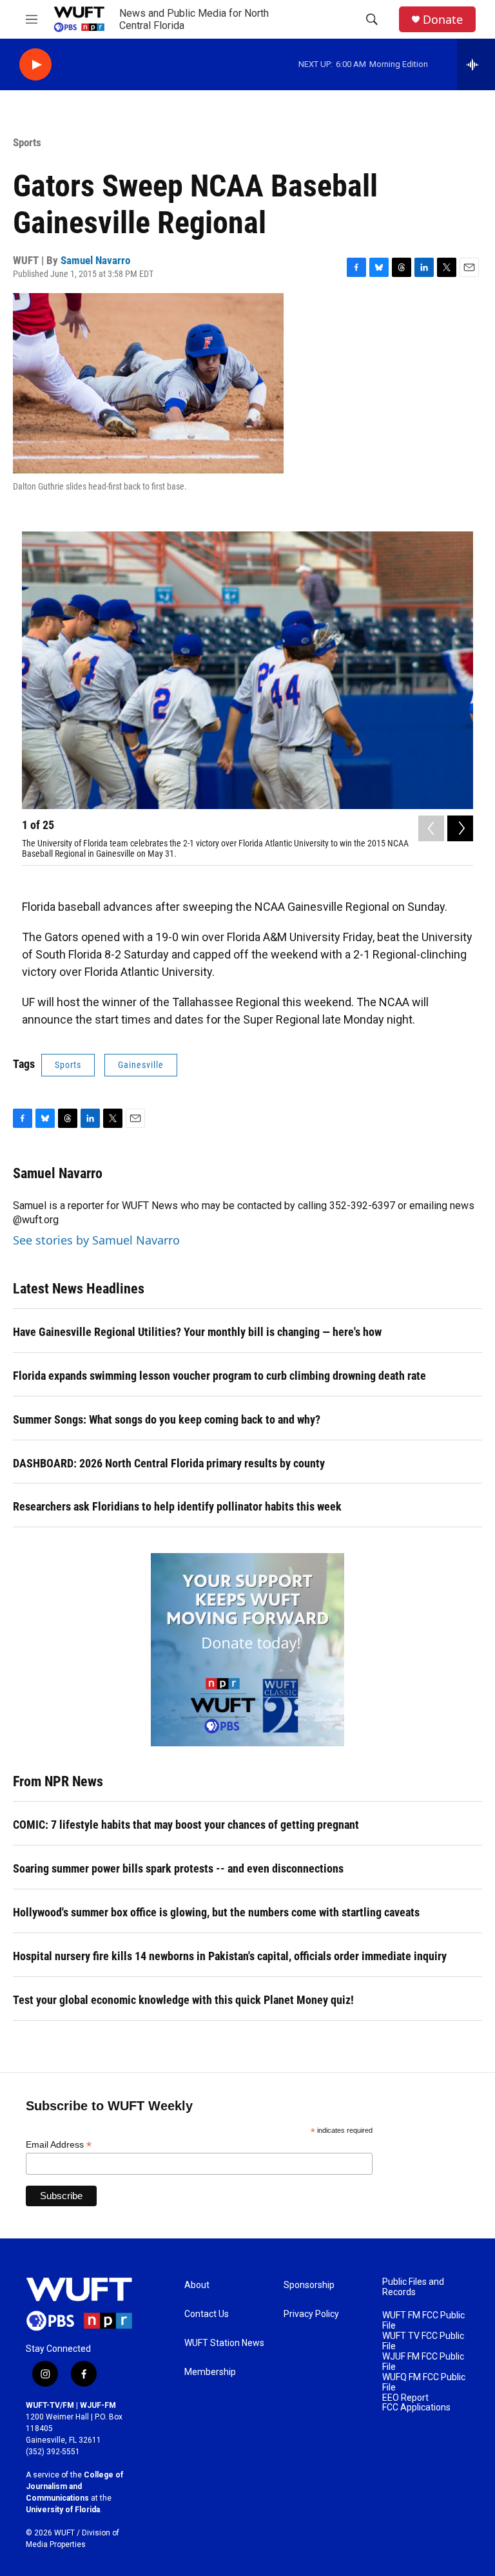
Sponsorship (309, 2285)
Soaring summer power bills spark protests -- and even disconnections (178, 1868)
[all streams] (476, 64)
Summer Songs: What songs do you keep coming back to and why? (167, 1419)
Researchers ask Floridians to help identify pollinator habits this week (177, 1506)
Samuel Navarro (95, 260)
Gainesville (141, 1065)
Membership (210, 2372)
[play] (35, 65)
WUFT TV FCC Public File (423, 2341)
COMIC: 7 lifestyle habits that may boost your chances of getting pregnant (186, 1825)
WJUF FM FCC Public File (423, 2362)
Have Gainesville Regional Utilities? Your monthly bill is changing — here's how (197, 1332)
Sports (27, 142)
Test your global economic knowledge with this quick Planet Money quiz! (183, 2000)
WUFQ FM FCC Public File (424, 2382)
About (197, 2285)
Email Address (59, 2145)
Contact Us (207, 2314)
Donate (443, 20)
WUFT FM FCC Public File (423, 2321)
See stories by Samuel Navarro (96, 1240)
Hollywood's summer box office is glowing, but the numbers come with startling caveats (216, 1912)
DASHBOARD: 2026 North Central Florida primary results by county (169, 1463)
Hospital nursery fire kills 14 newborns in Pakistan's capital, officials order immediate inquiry (230, 1956)
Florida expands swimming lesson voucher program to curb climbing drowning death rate (219, 1376)
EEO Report (405, 2398)
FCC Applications (416, 2408)
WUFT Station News (224, 2343)
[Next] (460, 828)
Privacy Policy (311, 2314)
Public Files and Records (413, 2287)
